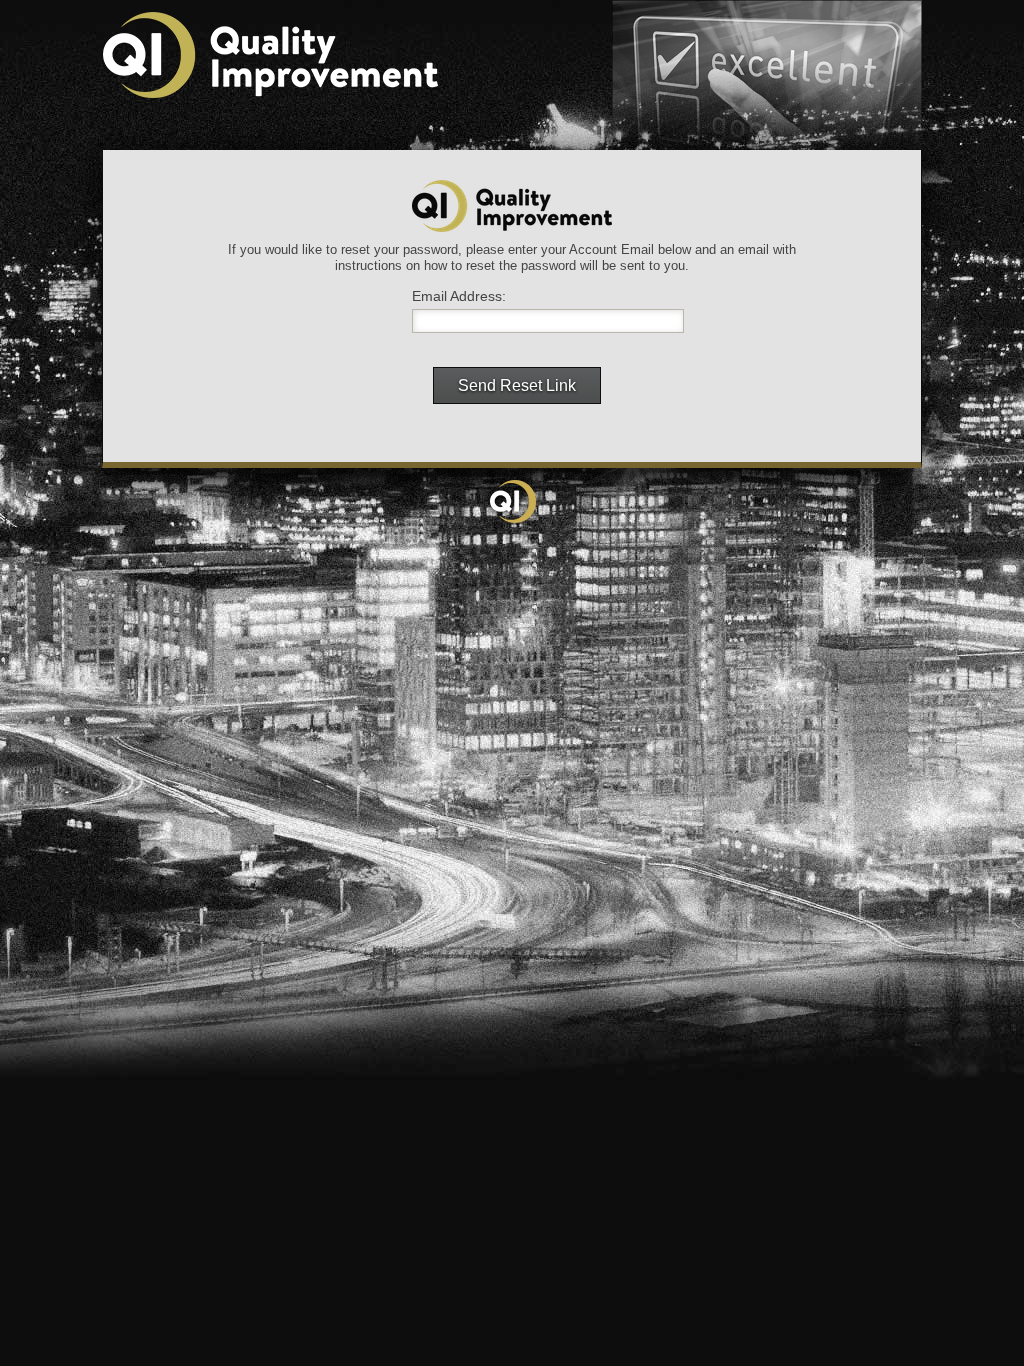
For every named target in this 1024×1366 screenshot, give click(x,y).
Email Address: (459, 296)
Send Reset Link (517, 385)
